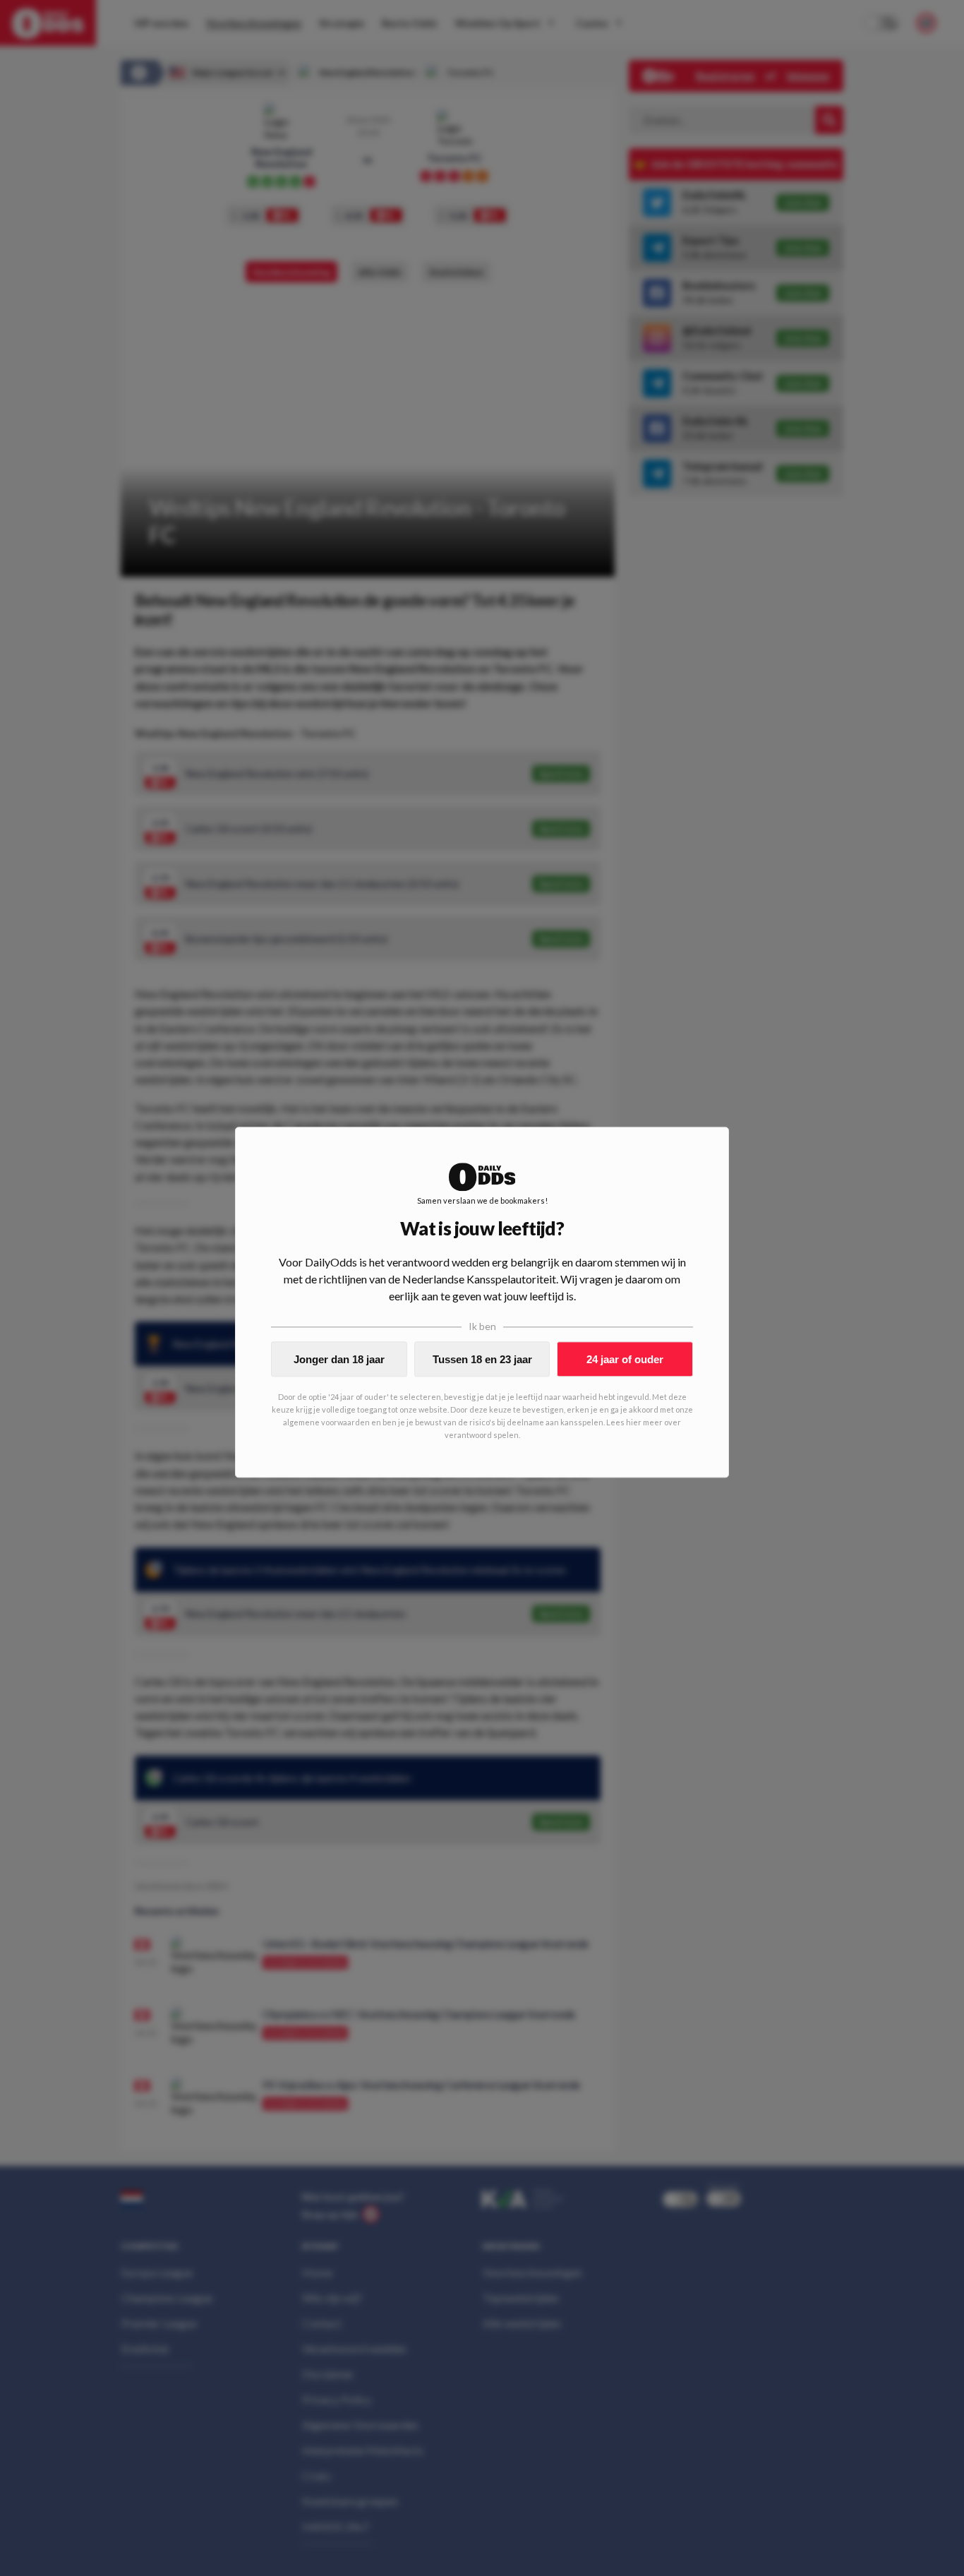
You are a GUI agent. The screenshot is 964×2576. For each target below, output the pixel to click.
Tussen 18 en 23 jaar (482, 1359)
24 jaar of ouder (625, 1359)
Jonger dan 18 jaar (339, 1359)
